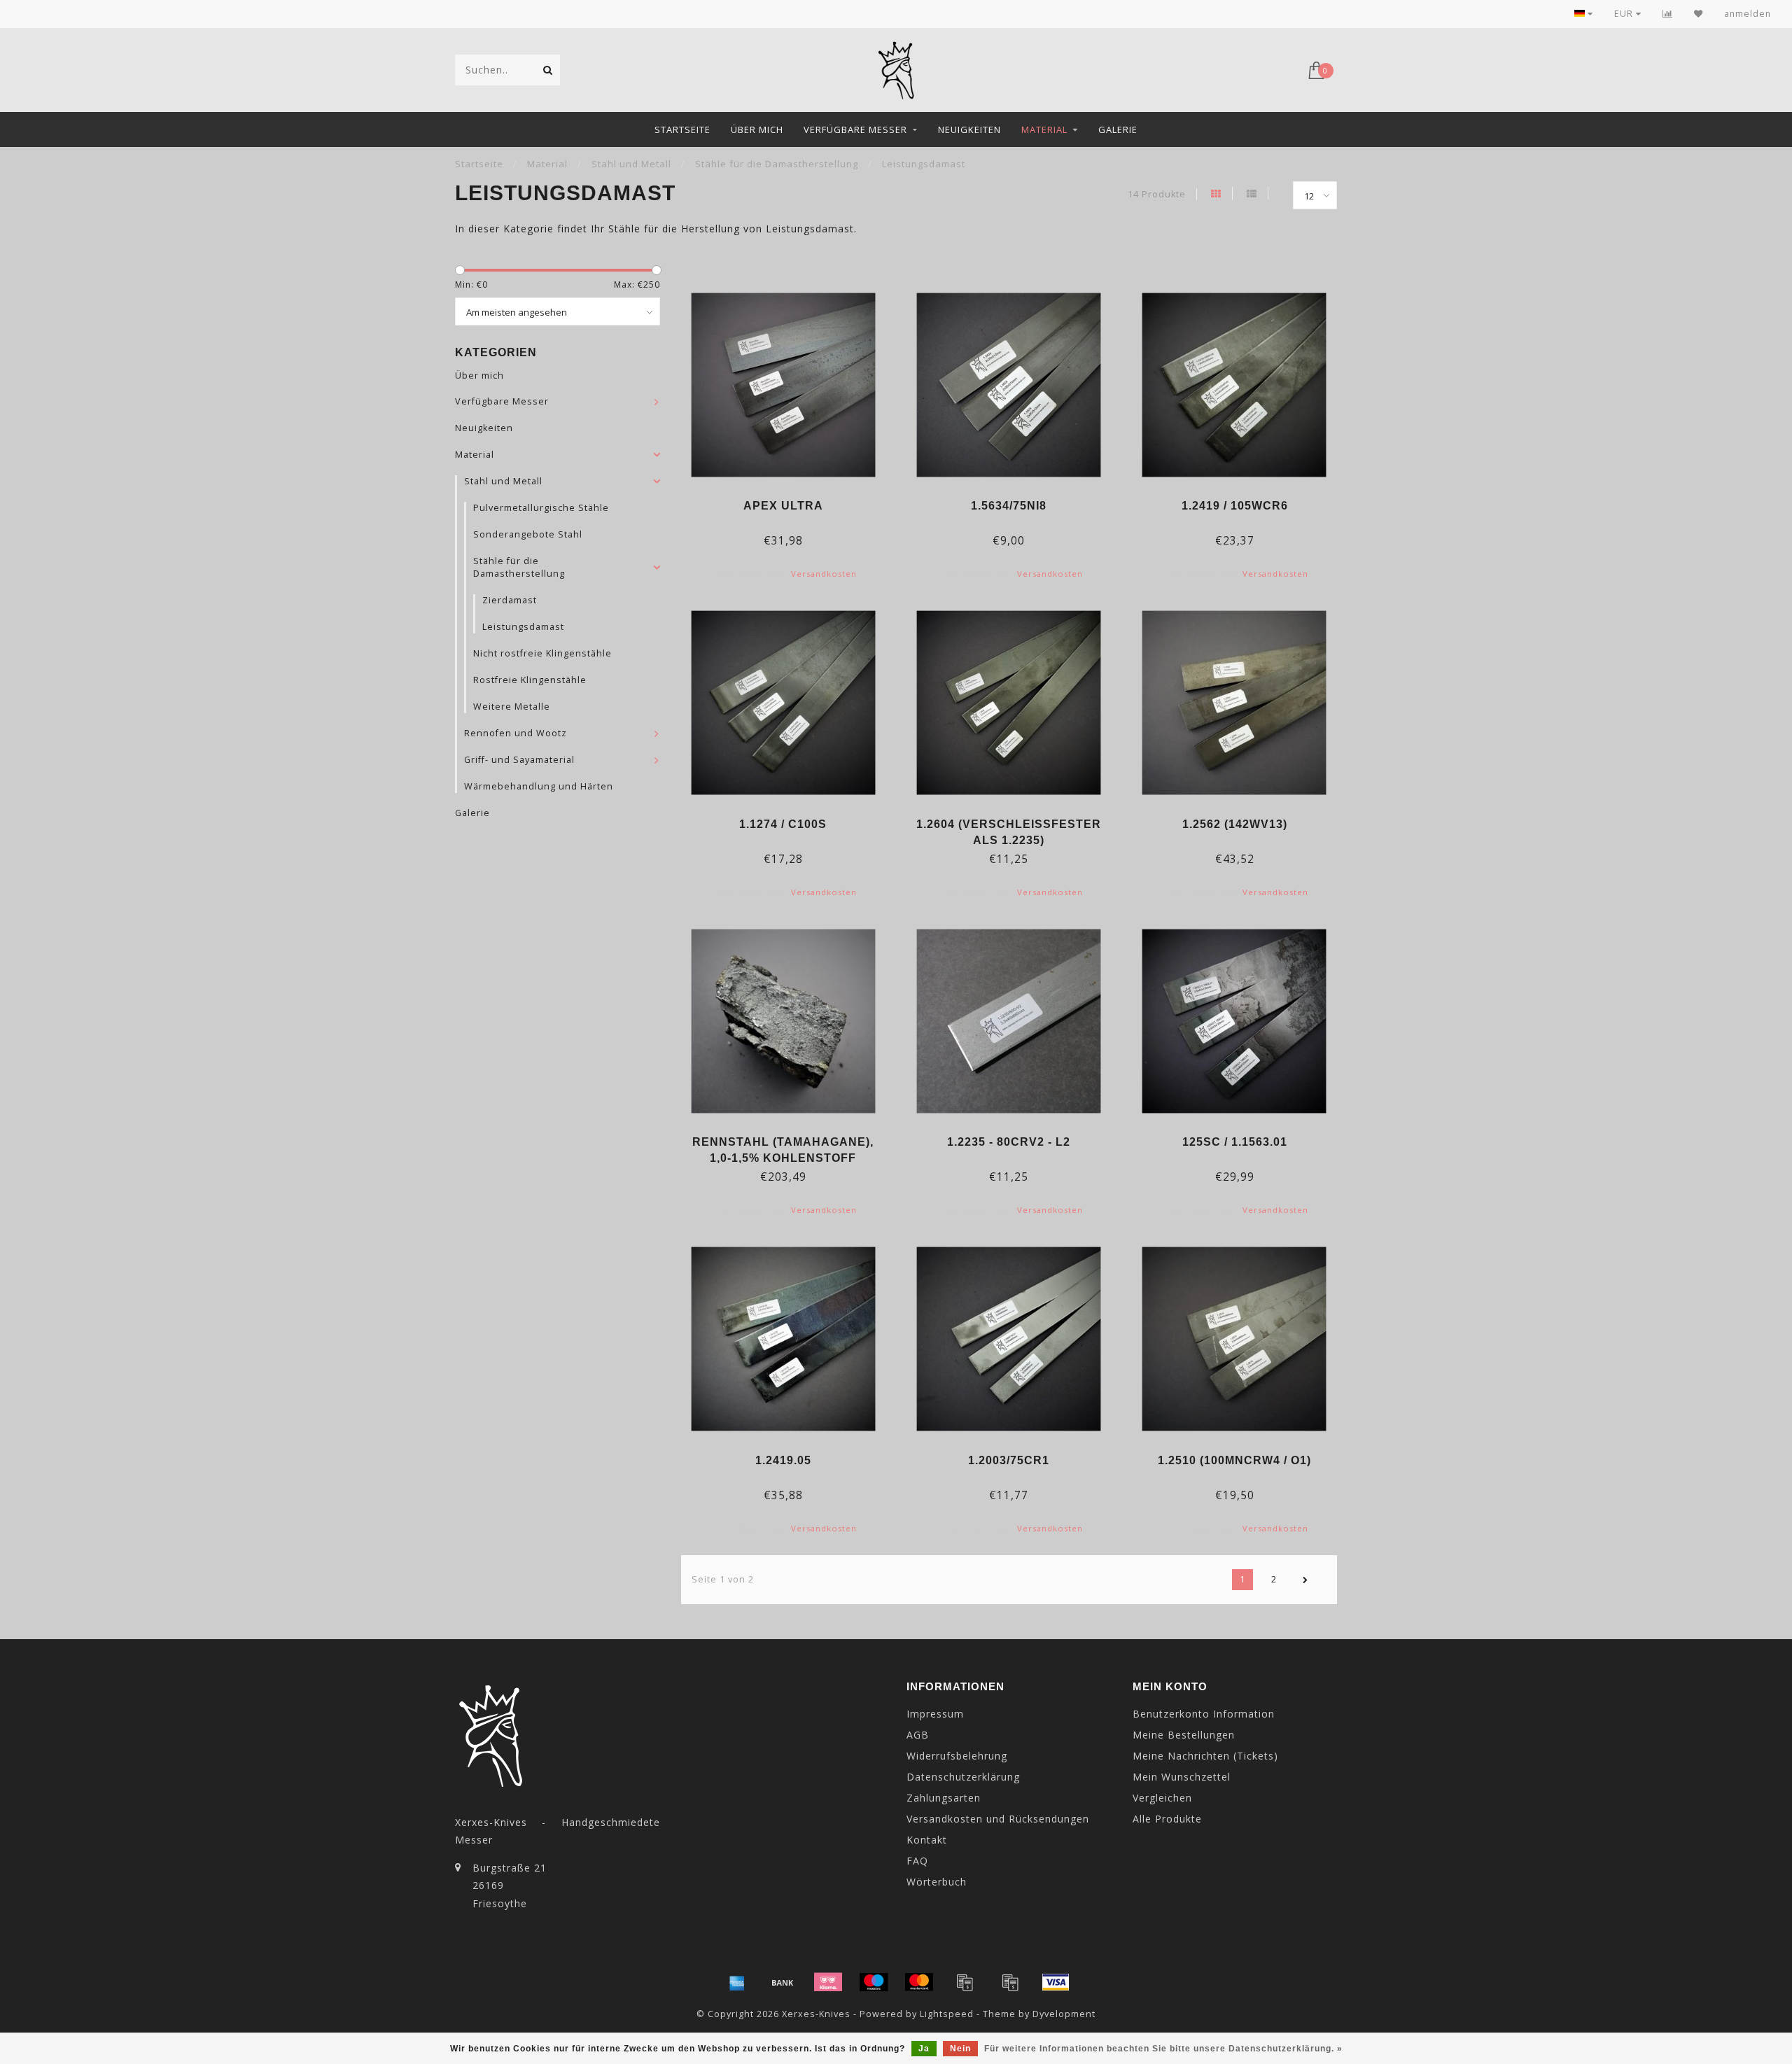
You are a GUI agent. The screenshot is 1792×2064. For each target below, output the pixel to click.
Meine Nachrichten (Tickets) (1205, 1756)
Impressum (935, 1714)
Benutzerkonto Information (1204, 1714)
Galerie (1118, 129)
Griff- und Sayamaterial (519, 760)
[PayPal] (965, 1982)
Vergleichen (1162, 1798)
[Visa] (1056, 1982)
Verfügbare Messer (855, 129)
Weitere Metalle (512, 707)
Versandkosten (824, 574)
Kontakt (927, 1840)
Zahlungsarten (944, 1798)
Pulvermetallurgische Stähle (541, 508)
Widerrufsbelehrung (957, 1756)
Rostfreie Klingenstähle (530, 680)
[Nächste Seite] (1305, 1580)
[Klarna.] (828, 1982)
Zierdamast (510, 600)
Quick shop (790, 501)
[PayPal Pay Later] (1010, 1982)
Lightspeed (947, 2014)
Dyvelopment (1064, 2014)
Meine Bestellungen (1184, 1735)
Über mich (757, 129)
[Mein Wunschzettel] (1699, 14)
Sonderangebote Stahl (528, 534)
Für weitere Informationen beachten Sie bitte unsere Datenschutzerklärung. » (1163, 2049)
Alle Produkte (1167, 1819)
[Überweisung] (783, 1982)
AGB (918, 1735)
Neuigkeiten (969, 129)
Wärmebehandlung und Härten (539, 786)
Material (1044, 129)
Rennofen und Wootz (516, 733)
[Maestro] (874, 1982)
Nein (960, 2049)
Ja (924, 2049)
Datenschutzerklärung (963, 1777)
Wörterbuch (937, 1882)
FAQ (917, 1861)
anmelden (1748, 14)
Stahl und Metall (503, 481)
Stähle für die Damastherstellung (519, 567)
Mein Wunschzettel (1182, 1777)
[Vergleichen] (1668, 14)
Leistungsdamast (523, 627)
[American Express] (737, 1982)
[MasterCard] (919, 1982)
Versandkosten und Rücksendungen (998, 1819)
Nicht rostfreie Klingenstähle (542, 653)
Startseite (682, 129)
